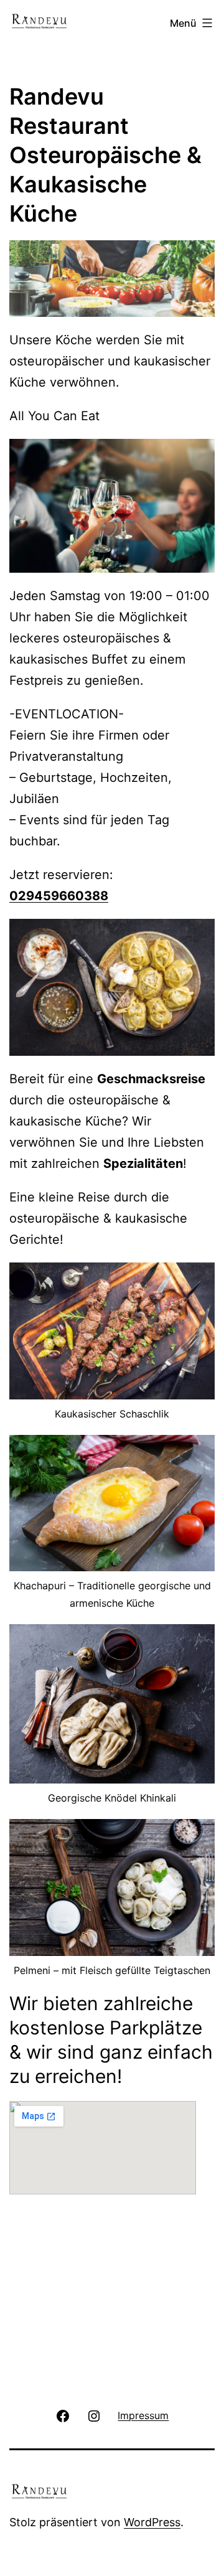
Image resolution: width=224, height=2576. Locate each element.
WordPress (152, 2522)
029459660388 (59, 896)
